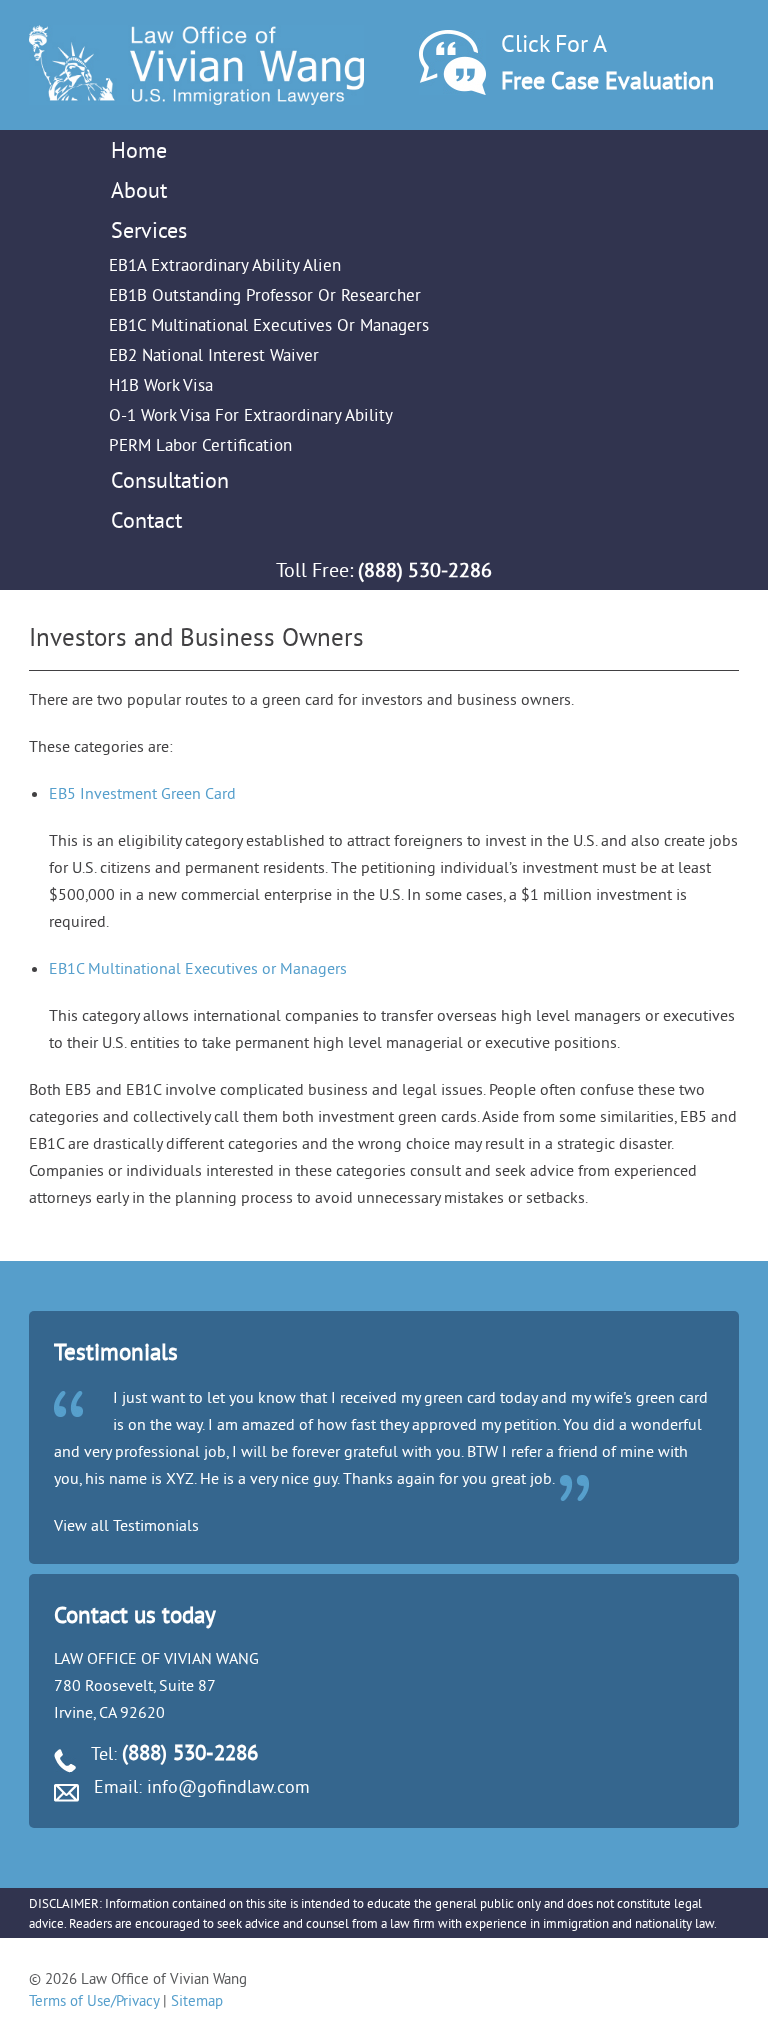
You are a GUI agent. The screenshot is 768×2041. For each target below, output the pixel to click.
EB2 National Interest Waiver (214, 354)
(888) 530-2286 (425, 569)
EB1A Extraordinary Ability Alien (225, 264)
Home (139, 150)
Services (149, 230)
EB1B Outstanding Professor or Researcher (265, 294)
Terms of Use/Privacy (94, 2000)
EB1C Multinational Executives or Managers (269, 324)
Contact (146, 520)
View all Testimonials (126, 1525)
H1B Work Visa (161, 384)
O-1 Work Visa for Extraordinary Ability (251, 414)
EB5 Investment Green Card (142, 793)
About (139, 190)
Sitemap (197, 2000)
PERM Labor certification (200, 444)
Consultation (170, 480)
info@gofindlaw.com (228, 1786)
